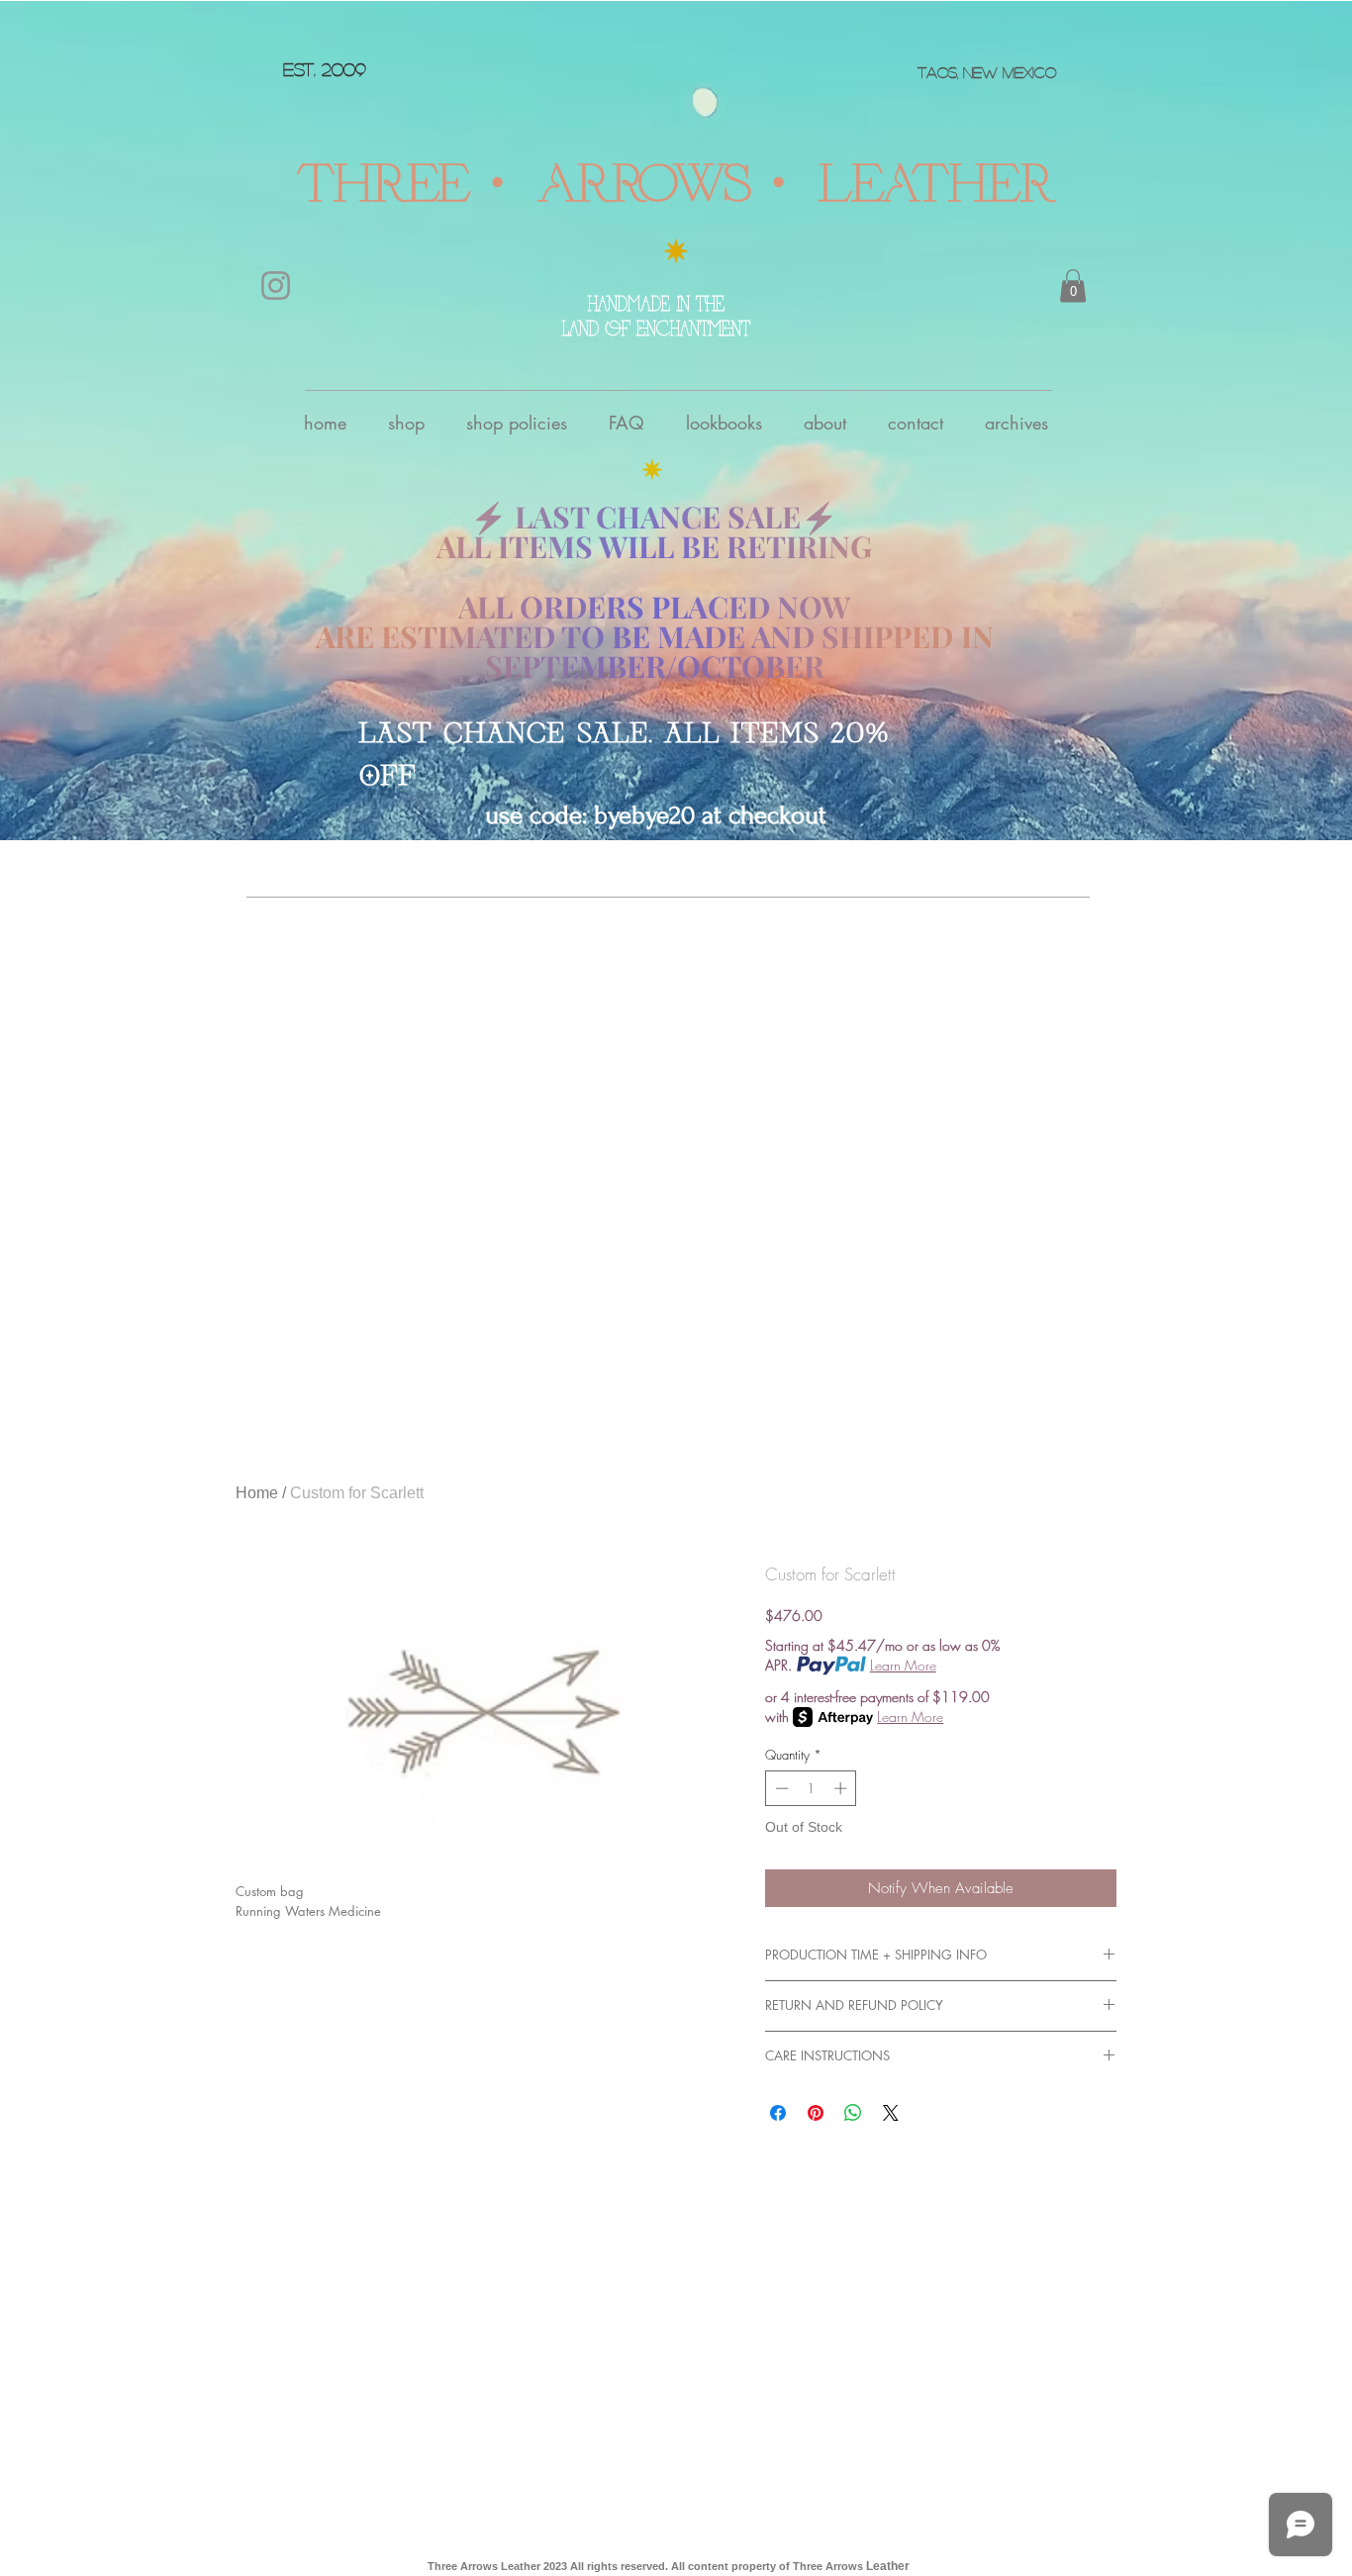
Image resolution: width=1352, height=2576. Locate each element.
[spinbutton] (811, 1788)
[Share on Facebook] (778, 2113)
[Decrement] (780, 1788)
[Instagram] (276, 286)
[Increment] (842, 1788)
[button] (1073, 286)
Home (257, 1493)
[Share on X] (891, 2113)
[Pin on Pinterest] (816, 2113)
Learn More (903, 1665)
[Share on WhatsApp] (853, 2113)
